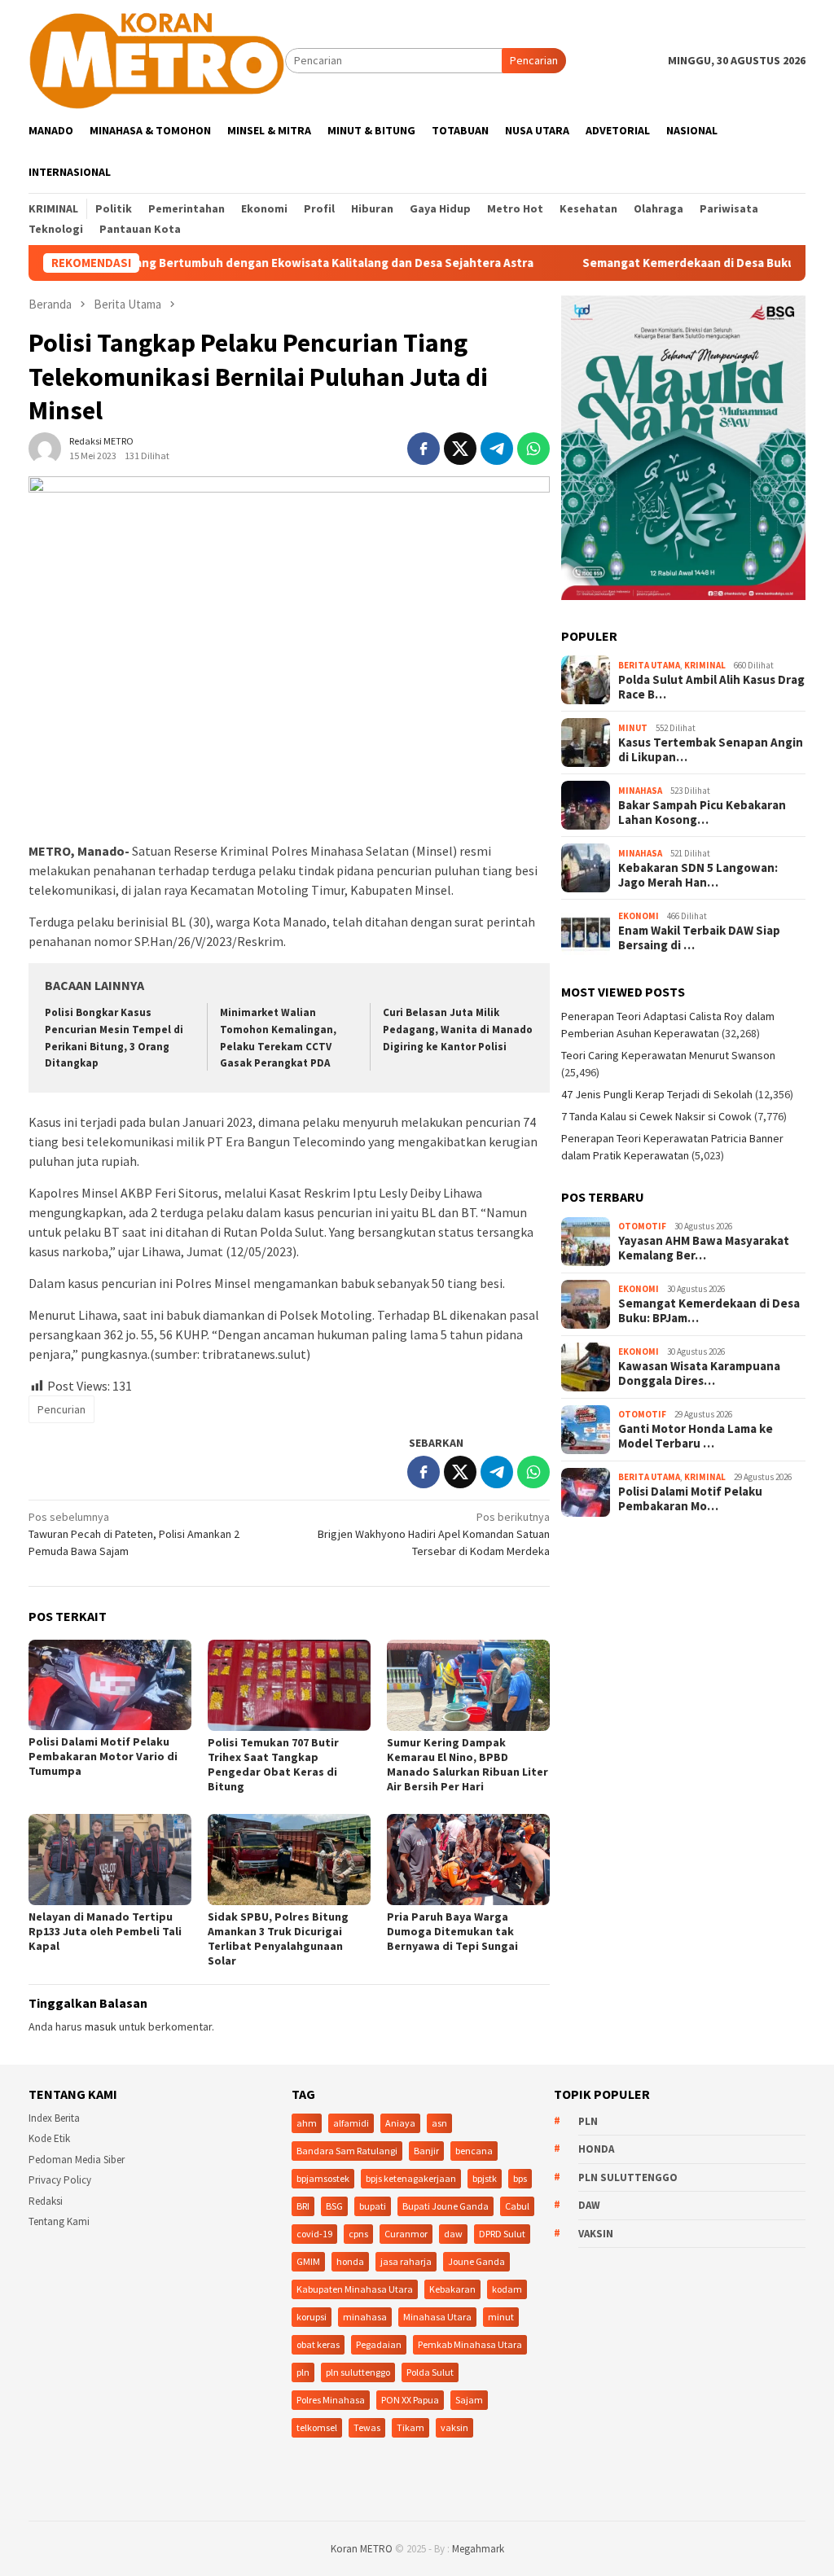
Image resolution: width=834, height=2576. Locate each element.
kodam (507, 2289)
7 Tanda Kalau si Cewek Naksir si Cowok (656, 1116)
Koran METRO (362, 2549)
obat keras (318, 2344)
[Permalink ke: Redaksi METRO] (45, 447)
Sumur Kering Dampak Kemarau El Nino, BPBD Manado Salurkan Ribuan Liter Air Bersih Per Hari (467, 1764)
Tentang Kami (59, 2221)
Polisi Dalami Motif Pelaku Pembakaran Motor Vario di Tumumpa (103, 1756)
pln (303, 2372)
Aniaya (400, 2123)
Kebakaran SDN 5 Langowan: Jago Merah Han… (698, 875)
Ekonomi (639, 916)
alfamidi (351, 2123)
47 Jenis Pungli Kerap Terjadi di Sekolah (657, 1094)
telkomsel (317, 2427)
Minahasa (640, 791)
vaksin (454, 2427)
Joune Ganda (476, 2261)
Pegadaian (379, 2344)
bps (520, 2178)
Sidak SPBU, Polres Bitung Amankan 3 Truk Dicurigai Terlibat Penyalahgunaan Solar (278, 1939)
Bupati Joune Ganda (446, 2206)
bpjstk (485, 2178)
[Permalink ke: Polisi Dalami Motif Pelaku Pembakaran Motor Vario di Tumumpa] (110, 1685)
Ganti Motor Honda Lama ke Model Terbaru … (696, 1436)
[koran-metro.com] (157, 59)
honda (350, 2261)
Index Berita (54, 2118)
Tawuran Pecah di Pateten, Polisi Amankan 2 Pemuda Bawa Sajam (134, 1534)
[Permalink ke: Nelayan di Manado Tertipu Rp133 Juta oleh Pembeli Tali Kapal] (110, 1860)
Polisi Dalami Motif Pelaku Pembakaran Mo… (690, 1499)
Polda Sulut (430, 2372)
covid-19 (314, 2234)
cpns (358, 2234)
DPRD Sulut (502, 2234)
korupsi (312, 2317)
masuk (101, 2026)
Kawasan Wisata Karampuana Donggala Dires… (699, 1373)
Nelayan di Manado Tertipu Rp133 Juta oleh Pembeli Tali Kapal (105, 1931)
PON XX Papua (410, 2400)
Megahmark (478, 2549)
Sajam (469, 2400)
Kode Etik (49, 2138)
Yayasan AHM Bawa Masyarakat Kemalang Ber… (704, 1248)
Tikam (410, 2427)
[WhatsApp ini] (533, 449)
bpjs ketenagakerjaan (411, 2178)
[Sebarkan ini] (424, 449)
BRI (303, 2206)
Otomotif (642, 1226)
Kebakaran (452, 2289)
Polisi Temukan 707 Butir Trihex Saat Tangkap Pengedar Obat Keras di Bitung (273, 1764)
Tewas (367, 2427)
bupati (373, 2206)
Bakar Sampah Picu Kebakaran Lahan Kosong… (702, 813)
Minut (633, 728)
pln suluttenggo (358, 2372)
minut (501, 2317)
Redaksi (46, 2201)
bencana (474, 2151)
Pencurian (61, 1409)
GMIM (308, 2261)
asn (439, 2123)
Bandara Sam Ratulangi (347, 2151)
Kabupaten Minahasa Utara (355, 2289)
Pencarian (534, 60)
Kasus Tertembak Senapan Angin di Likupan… (711, 750)
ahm (307, 2123)
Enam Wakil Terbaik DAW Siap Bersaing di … (699, 938)
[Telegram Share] (497, 449)
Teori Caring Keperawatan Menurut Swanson (668, 1055)
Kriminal (705, 665)
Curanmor (406, 2234)
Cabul (517, 2206)
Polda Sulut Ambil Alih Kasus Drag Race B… (711, 687)
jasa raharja (406, 2261)
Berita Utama (649, 665)
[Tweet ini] (460, 449)
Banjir (426, 2151)
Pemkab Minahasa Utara (470, 2344)
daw (453, 2234)
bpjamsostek (323, 2178)
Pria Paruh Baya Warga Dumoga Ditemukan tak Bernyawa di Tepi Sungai (452, 1931)
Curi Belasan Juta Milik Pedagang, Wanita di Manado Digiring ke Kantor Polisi (458, 1030)
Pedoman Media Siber (77, 2160)
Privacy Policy (60, 2180)
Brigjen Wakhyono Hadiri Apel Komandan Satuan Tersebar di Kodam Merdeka (434, 1534)
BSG (334, 2206)
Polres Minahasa (331, 2400)
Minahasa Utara (437, 2317)
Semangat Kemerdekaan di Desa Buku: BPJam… (709, 1311)
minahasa (365, 2317)
